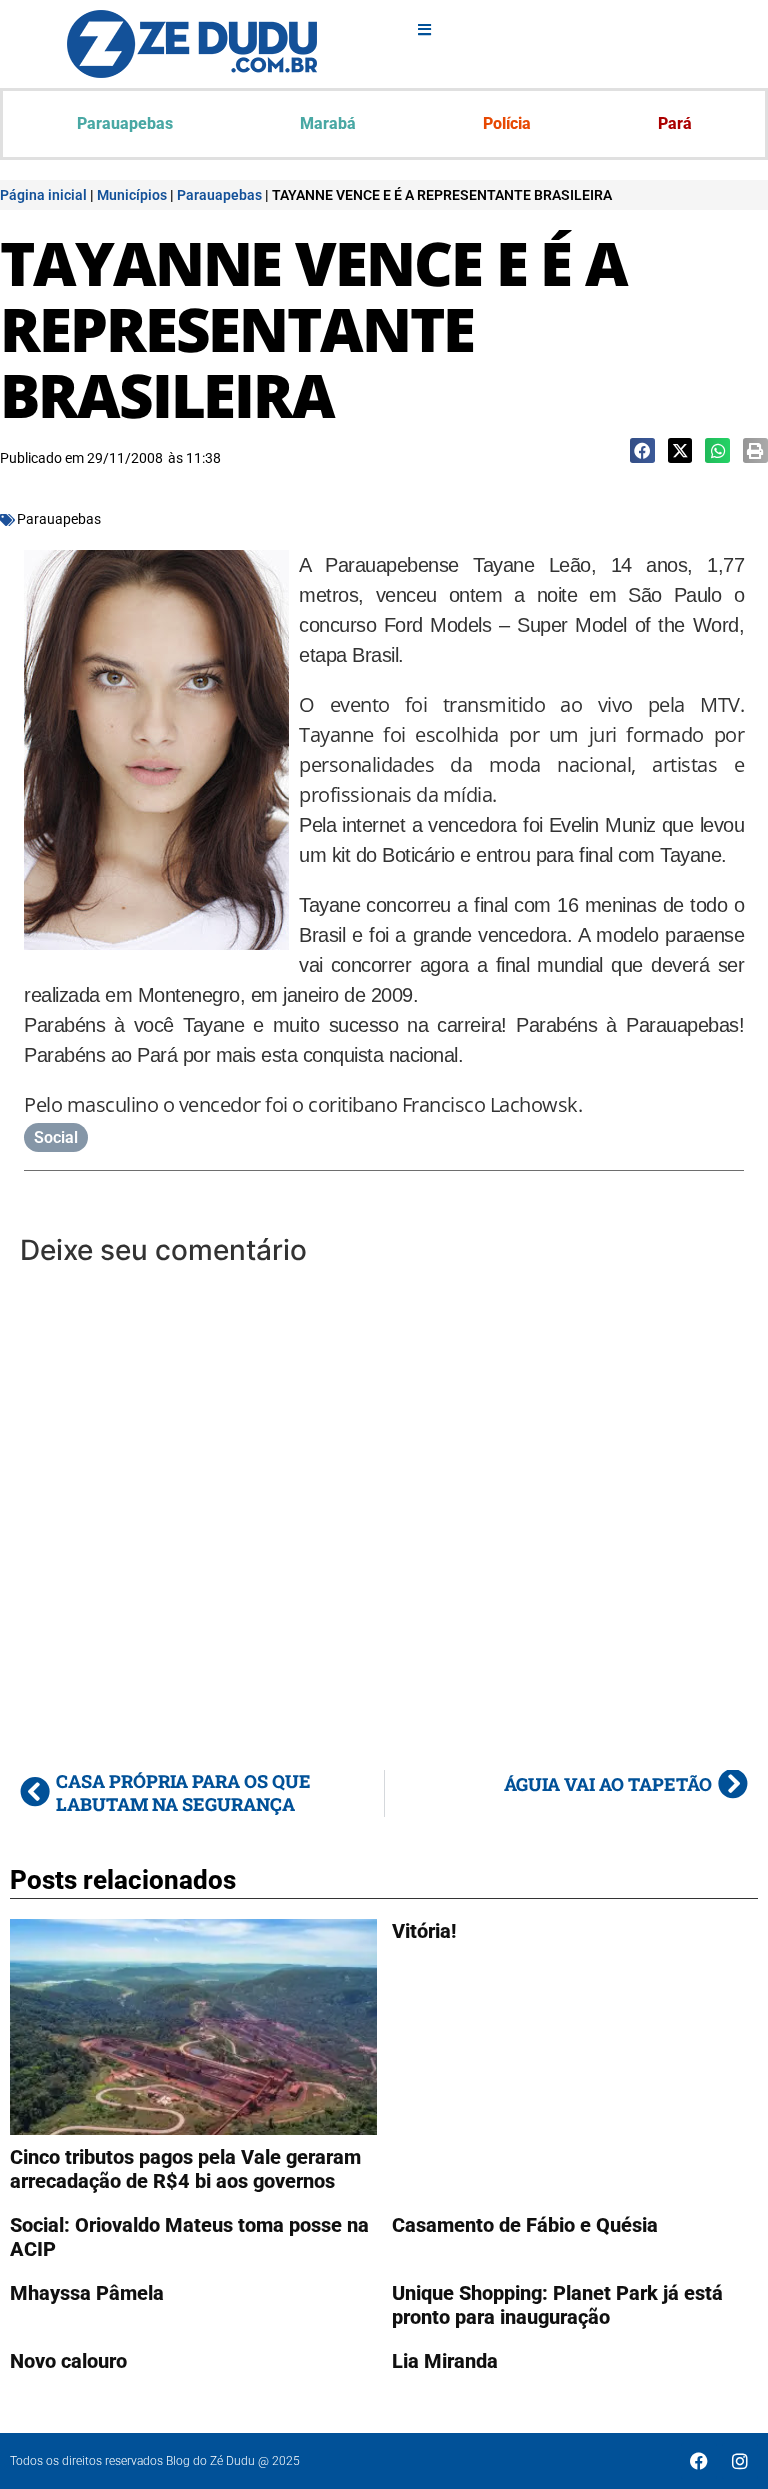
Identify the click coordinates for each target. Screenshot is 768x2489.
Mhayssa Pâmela (87, 2293)
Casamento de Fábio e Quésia (525, 2225)
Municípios (132, 195)
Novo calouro (68, 2361)
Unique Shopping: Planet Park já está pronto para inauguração (557, 2305)
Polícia (507, 123)
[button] (642, 450)
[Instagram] (740, 2461)
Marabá (328, 123)
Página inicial (43, 195)
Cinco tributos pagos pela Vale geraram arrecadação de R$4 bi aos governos (185, 2169)
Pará (675, 123)
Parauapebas (125, 123)
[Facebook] (699, 2461)
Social (56, 1137)
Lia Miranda (445, 2361)
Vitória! (424, 1931)
